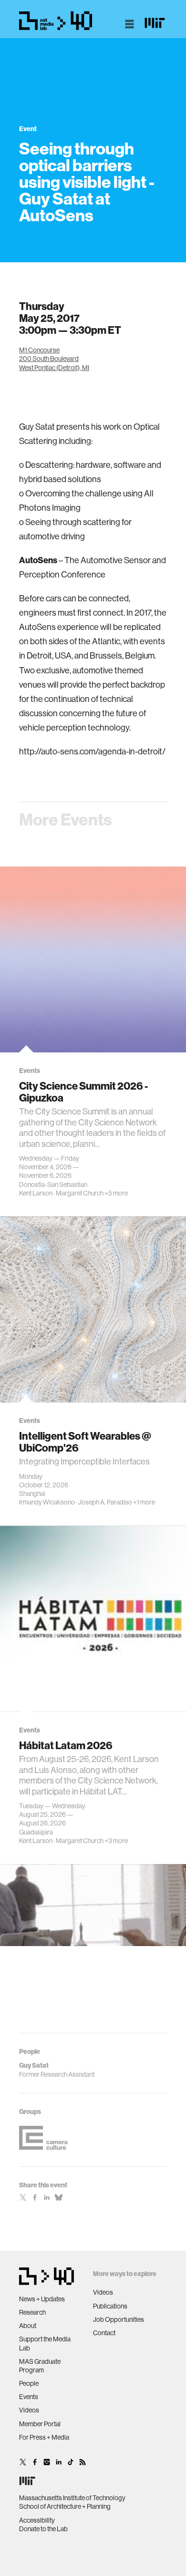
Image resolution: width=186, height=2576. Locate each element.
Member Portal (40, 2424)
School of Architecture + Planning (65, 2506)
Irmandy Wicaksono (47, 1502)
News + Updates (42, 2299)
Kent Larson (36, 1193)
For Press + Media (44, 2437)
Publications (110, 2306)
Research (32, 2312)
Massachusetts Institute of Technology (72, 2498)
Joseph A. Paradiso (105, 1502)
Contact (104, 2333)
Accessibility (37, 2520)
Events (29, 2397)
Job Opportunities (119, 2319)
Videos (29, 2410)
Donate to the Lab (43, 2529)
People (29, 2383)
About (28, 2326)
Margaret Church (80, 1193)
